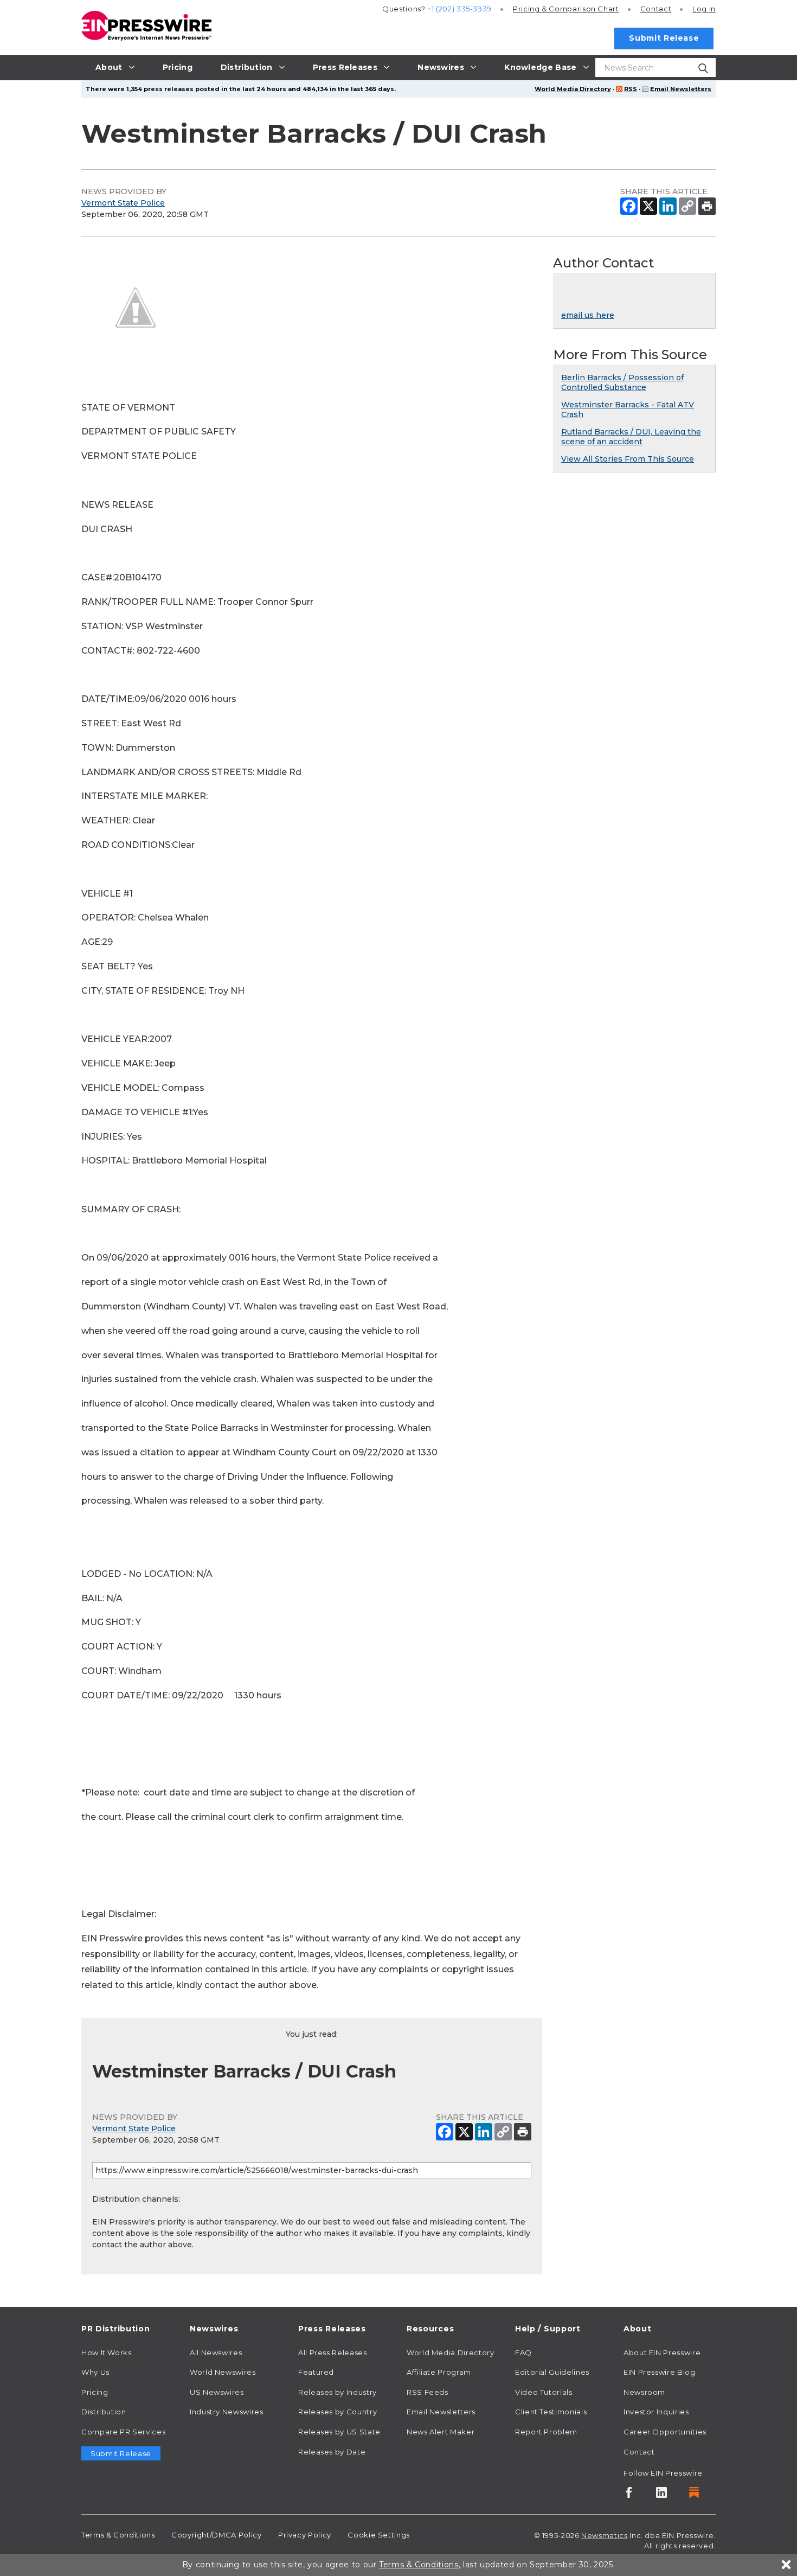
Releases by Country (338, 2412)
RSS (631, 89)
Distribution (104, 2412)
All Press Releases (333, 2353)
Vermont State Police (123, 203)
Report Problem (546, 2432)
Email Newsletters (681, 89)
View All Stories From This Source (628, 459)
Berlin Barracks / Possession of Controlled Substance (622, 382)
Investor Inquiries (656, 2412)
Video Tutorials (544, 2392)
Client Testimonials (551, 2412)
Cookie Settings (379, 2535)
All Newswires (216, 2353)
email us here (588, 315)
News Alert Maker (441, 2432)
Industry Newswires (227, 2412)
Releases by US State (339, 2432)
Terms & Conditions (118, 2535)
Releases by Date (332, 2452)
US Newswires (217, 2392)
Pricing (566, 9)
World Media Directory (573, 89)
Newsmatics (604, 2535)
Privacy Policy (305, 2535)
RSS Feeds (428, 2392)
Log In (704, 9)
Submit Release (664, 38)
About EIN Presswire (662, 2353)
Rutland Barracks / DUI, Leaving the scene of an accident (631, 437)
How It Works (107, 2353)
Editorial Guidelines (552, 2372)
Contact (656, 9)
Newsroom (644, 2392)
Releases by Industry (338, 2392)
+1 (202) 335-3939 (459, 9)
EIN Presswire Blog (660, 2372)
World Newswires (223, 2372)
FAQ (523, 2353)
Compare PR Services (123, 2432)
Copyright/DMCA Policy (216, 2535)
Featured (316, 2372)
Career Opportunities (665, 2432)
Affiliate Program (439, 2372)
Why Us (95, 2372)
